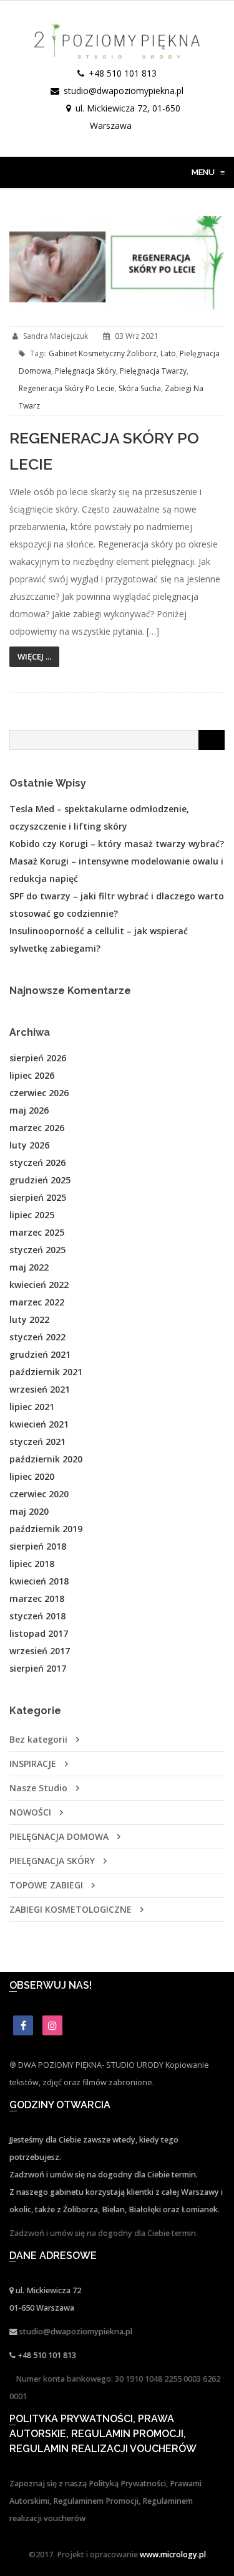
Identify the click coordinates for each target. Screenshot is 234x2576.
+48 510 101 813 (123, 73)
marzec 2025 (37, 1232)
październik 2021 (46, 1372)
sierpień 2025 (38, 1197)
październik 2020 (46, 1459)
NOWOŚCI (30, 1812)
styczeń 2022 (37, 1337)
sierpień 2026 (38, 1058)
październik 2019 (46, 1529)
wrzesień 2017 (40, 1651)
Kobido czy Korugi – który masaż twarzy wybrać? (117, 844)
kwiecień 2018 (39, 1581)
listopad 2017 (39, 1633)
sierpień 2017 (38, 1668)
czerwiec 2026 (39, 1093)
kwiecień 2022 (39, 1285)
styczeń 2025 (37, 1250)
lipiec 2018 (32, 1564)
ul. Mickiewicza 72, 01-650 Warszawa (128, 117)
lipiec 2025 (32, 1215)
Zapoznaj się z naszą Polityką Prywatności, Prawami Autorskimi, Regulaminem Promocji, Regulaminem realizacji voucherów (105, 2501)
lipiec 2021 (32, 1407)
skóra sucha (140, 388)
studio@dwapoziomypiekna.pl (124, 91)
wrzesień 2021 (40, 1389)
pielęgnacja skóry (85, 371)
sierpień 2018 (38, 1546)
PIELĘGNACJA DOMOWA (59, 1836)
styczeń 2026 (37, 1163)
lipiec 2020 (32, 1476)
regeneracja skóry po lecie (67, 388)
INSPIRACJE (33, 1764)
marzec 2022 (37, 1302)
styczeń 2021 (37, 1442)
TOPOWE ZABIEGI (46, 1885)
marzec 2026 (37, 1128)
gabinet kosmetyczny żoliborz (103, 353)
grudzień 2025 (40, 1180)
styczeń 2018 (37, 1616)
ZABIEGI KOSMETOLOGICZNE (71, 1909)
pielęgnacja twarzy (153, 371)
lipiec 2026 (32, 1075)
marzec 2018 (37, 1598)
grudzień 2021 (40, 1354)
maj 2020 (29, 1511)
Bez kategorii (38, 1739)
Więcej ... (34, 656)
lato (168, 353)
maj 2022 (29, 1267)
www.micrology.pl (173, 2555)
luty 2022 (29, 1319)
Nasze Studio (38, 1788)
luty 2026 (29, 1145)
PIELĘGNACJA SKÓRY (52, 1861)
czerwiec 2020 (39, 1494)
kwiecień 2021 (39, 1424)
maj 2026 (29, 1110)
